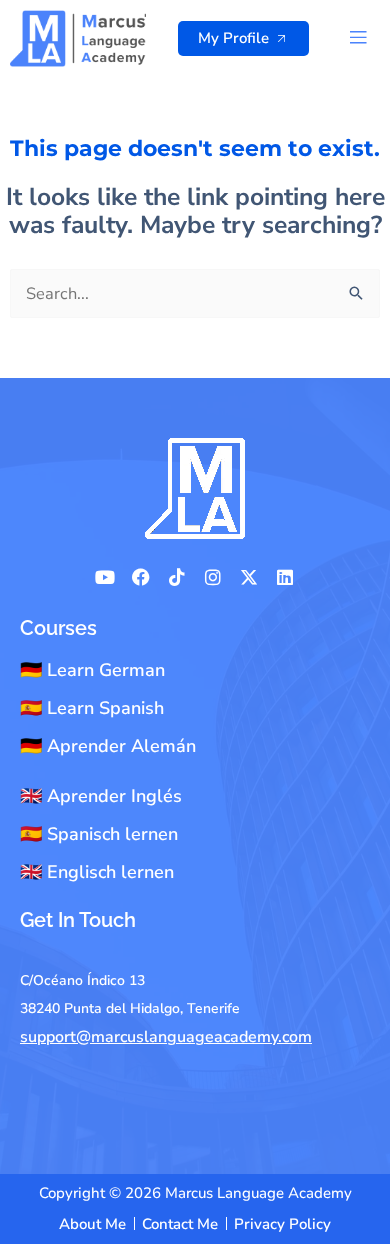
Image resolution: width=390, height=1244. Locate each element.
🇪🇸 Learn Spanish (92, 708)
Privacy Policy (282, 1224)
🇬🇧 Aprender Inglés (101, 796)
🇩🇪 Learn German (92, 670)
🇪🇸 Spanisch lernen (99, 834)
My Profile (233, 38)
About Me (92, 1224)
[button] (358, 38)
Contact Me (180, 1224)
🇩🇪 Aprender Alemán (108, 746)
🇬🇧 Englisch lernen (97, 872)
